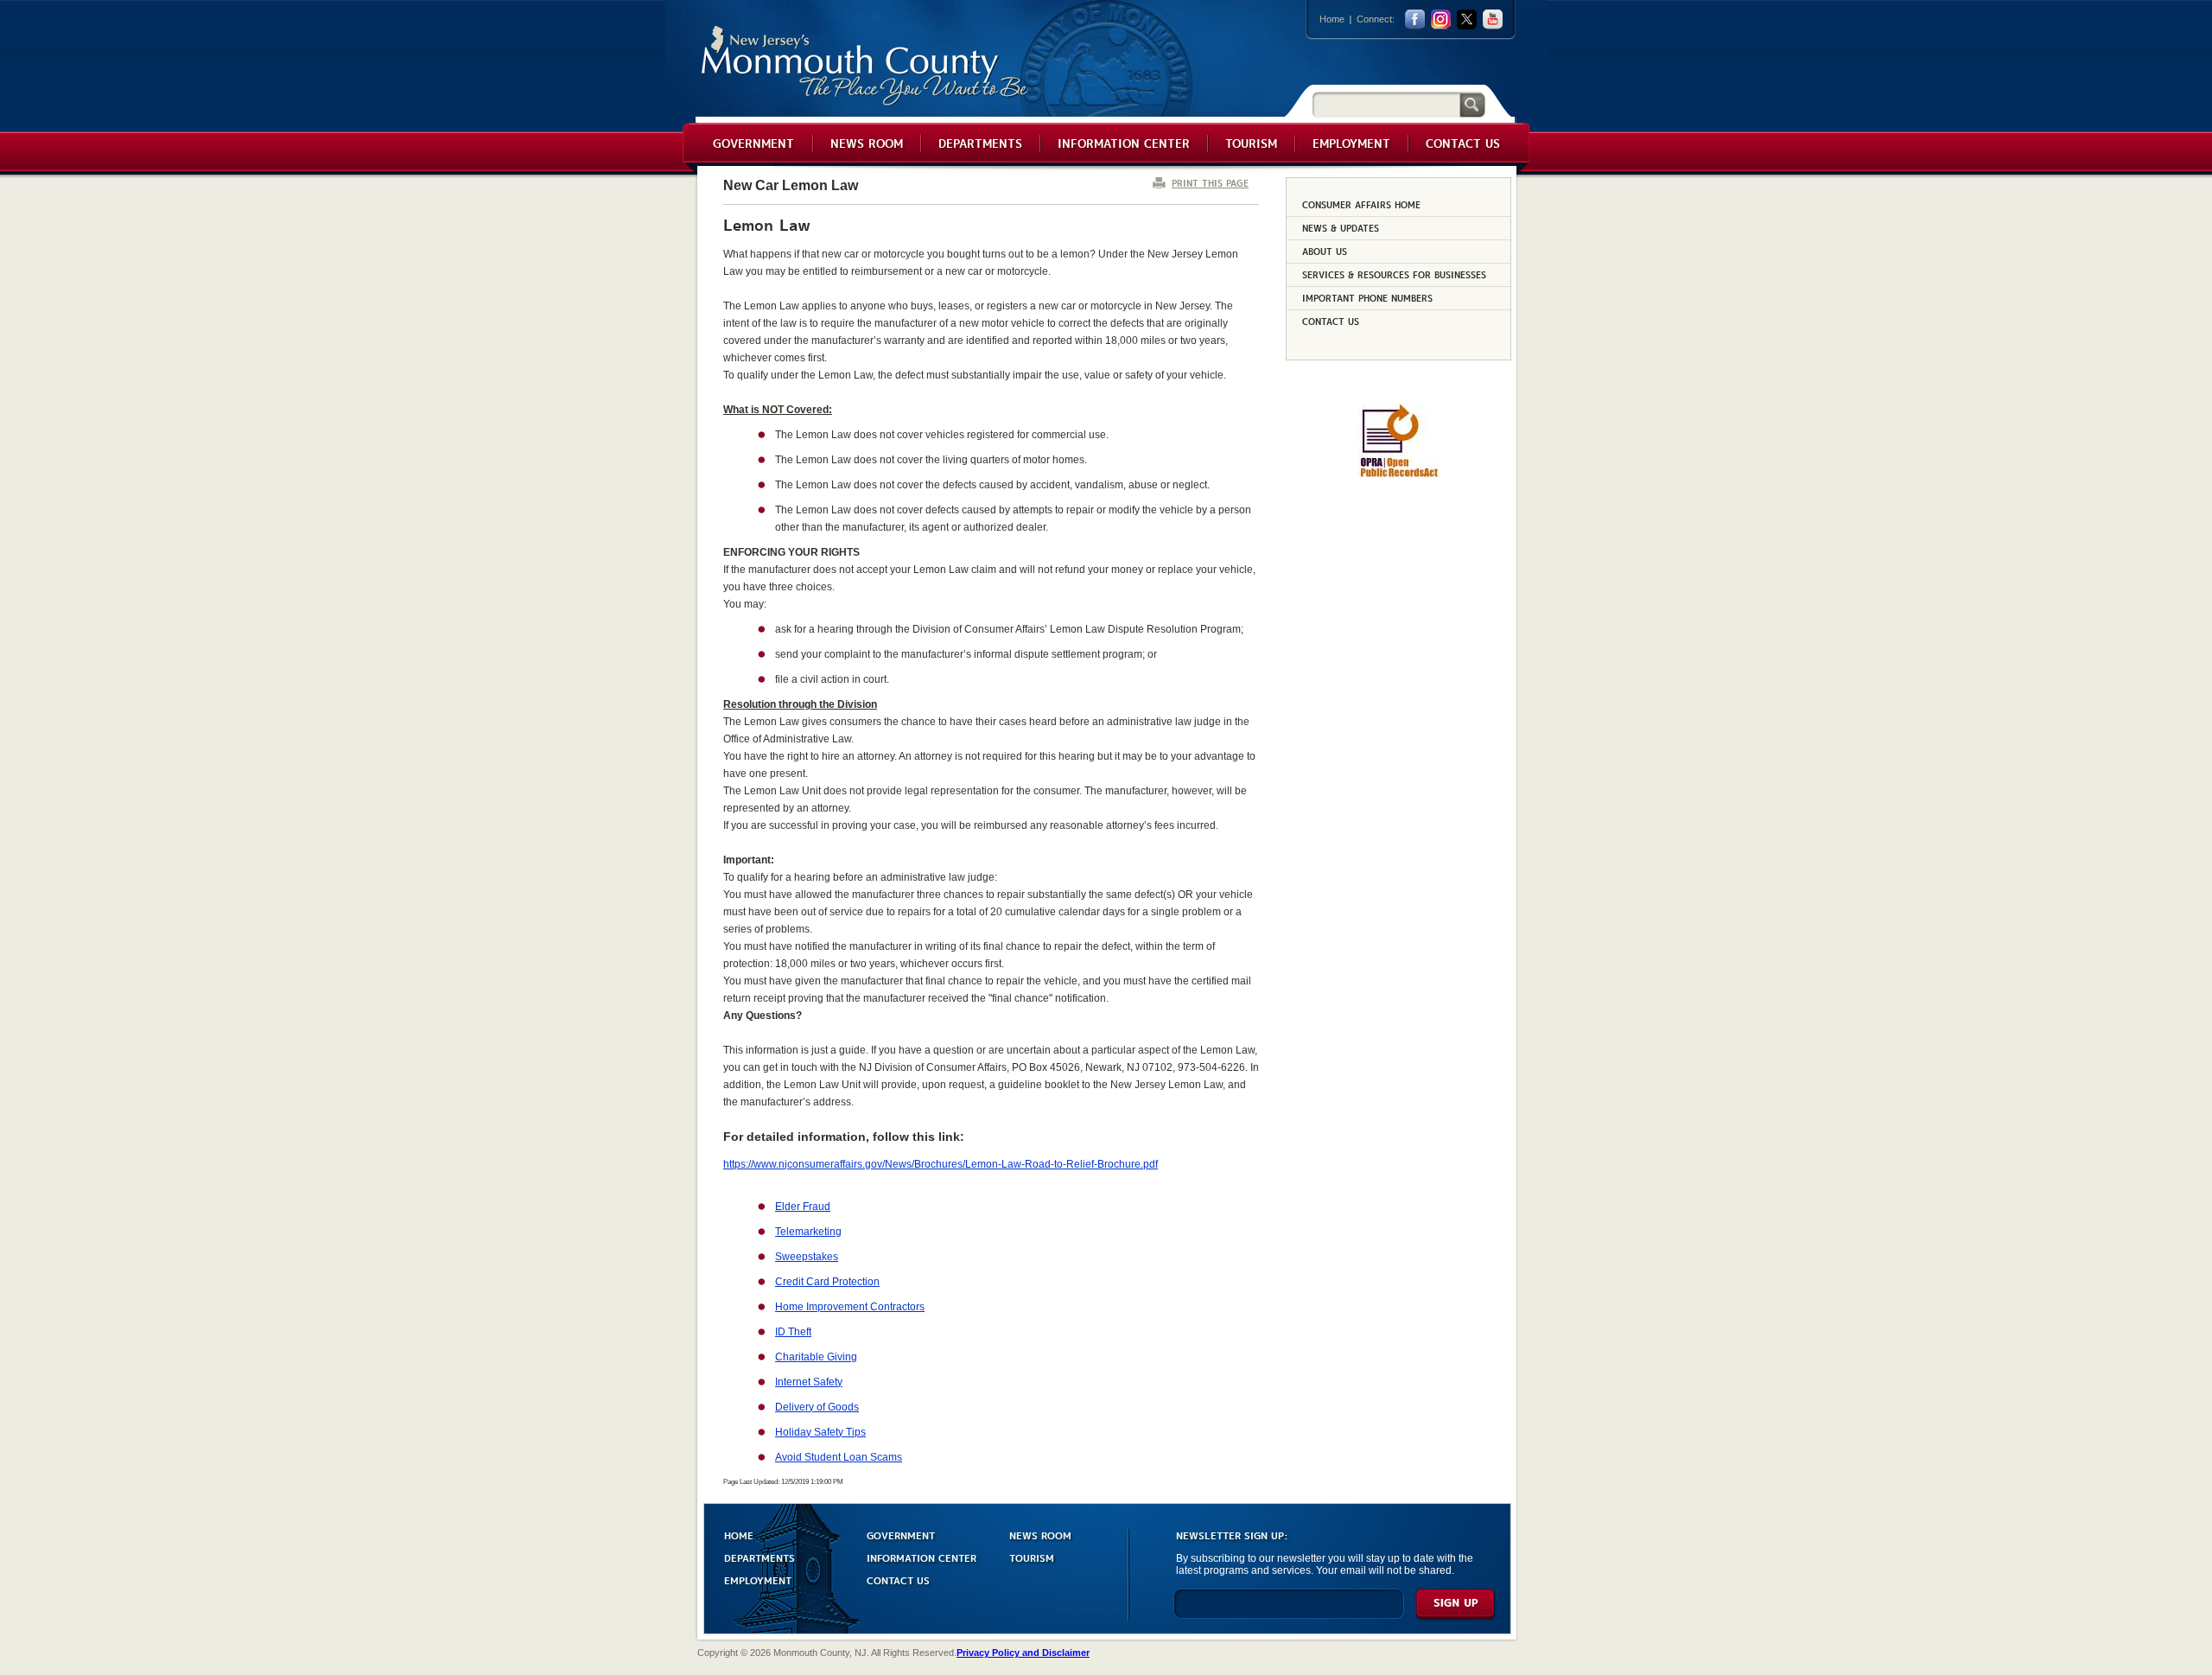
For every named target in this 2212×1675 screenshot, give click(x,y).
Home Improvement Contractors (850, 1307)
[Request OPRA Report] (1398, 474)
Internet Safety (809, 1382)
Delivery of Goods (817, 1407)
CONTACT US (898, 1579)
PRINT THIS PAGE (1210, 183)
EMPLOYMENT (758, 1579)
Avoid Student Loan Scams (839, 1457)
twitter (1467, 19)
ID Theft (793, 1332)
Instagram (1441, 19)
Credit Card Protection (827, 1282)
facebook (1415, 19)
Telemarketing (808, 1232)
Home (1332, 19)
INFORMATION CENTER (922, 1557)
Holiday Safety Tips (820, 1432)
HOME (739, 1535)
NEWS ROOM (1040, 1535)
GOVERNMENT (901, 1535)
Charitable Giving (816, 1357)
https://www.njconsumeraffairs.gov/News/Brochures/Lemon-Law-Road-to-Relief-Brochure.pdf (941, 1164)
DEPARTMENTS (760, 1557)
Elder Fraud (803, 1207)
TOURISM (1032, 1557)
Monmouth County (865, 66)
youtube (1493, 19)
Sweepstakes (807, 1257)
